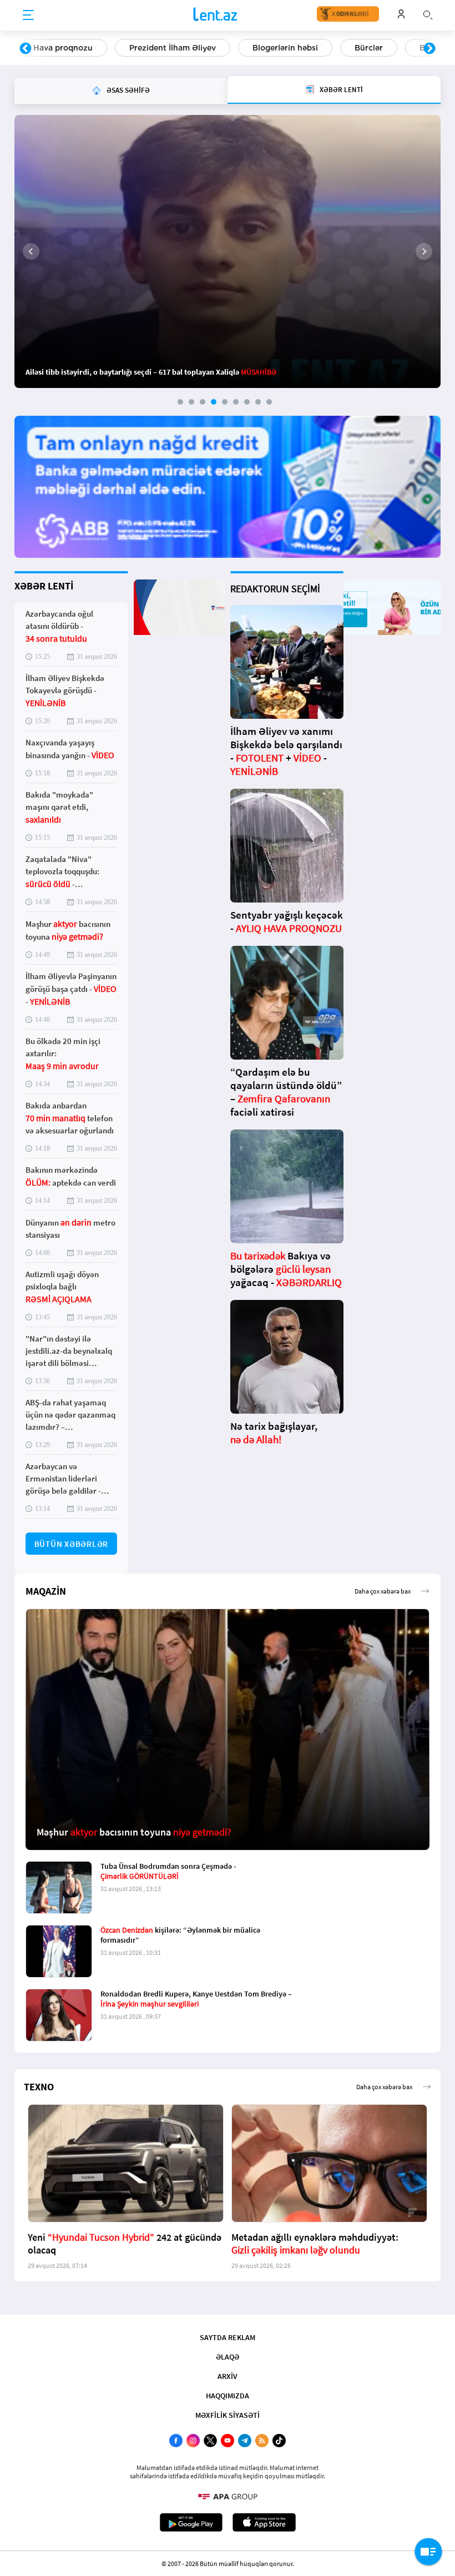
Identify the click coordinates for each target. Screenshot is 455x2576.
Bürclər (369, 48)
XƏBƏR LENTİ (44, 586)
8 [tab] (258, 402)
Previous (26, 49)
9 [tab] (269, 402)
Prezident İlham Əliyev (173, 48)
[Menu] (28, 16)
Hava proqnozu (63, 48)
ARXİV (228, 2376)
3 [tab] (203, 402)
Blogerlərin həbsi (285, 48)
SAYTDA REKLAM (228, 2337)
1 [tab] (180, 402)
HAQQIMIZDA (228, 2396)
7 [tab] (247, 402)
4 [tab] (214, 402)
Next (429, 49)
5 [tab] (225, 402)
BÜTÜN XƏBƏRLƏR (72, 1544)
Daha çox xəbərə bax (383, 1591)
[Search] (428, 14)
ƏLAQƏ (228, 2357)
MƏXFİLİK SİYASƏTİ (228, 2415)
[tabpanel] (228, 251)
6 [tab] (236, 402)
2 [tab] (191, 402)
